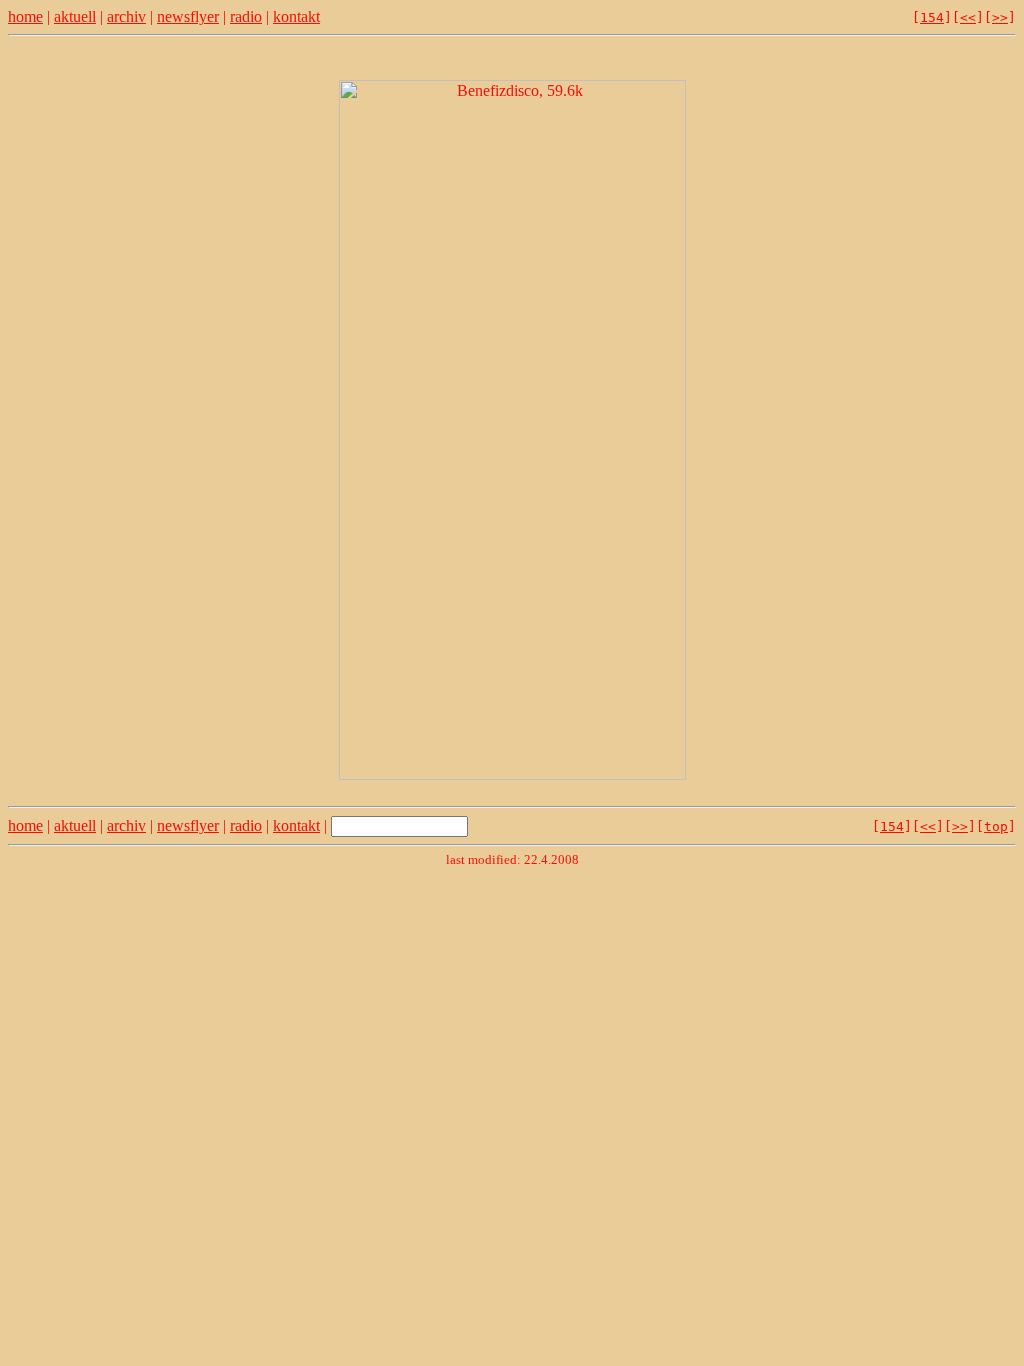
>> (1000, 17)
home (25, 16)
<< (968, 17)
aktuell (75, 16)
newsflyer (188, 16)
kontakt (296, 16)
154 (932, 17)
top (996, 826)
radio (246, 16)
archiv (126, 16)
